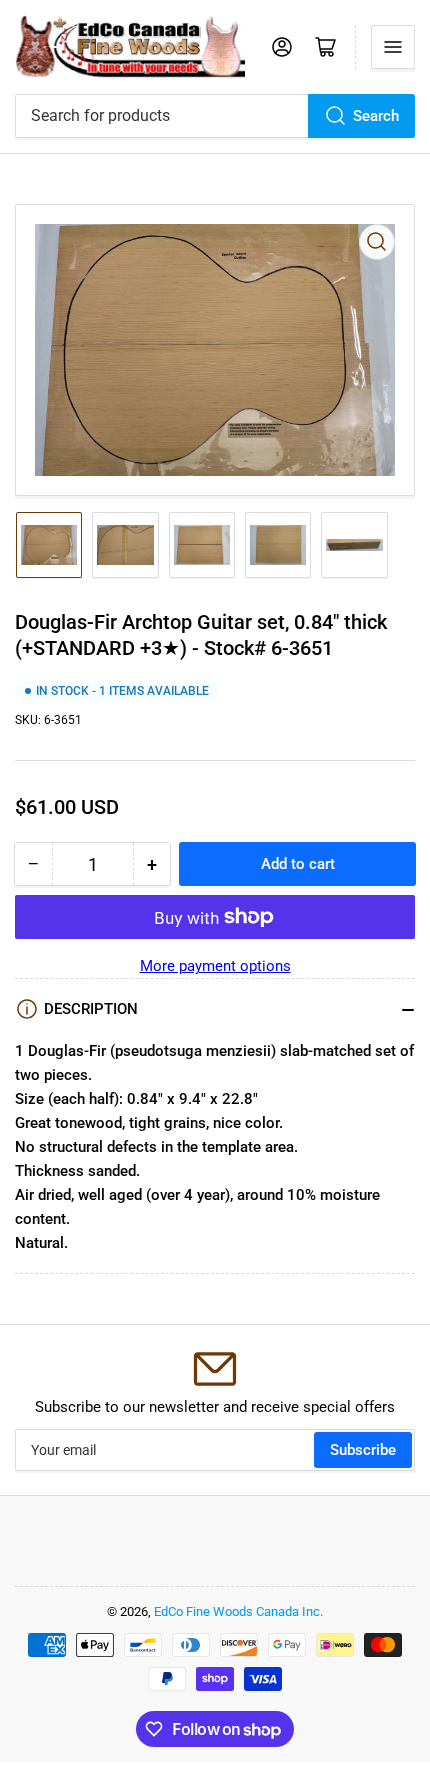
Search (376, 116)
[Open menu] (393, 47)
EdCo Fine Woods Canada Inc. (238, 1611)
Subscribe (363, 1450)
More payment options (215, 966)
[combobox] (215, 116)
